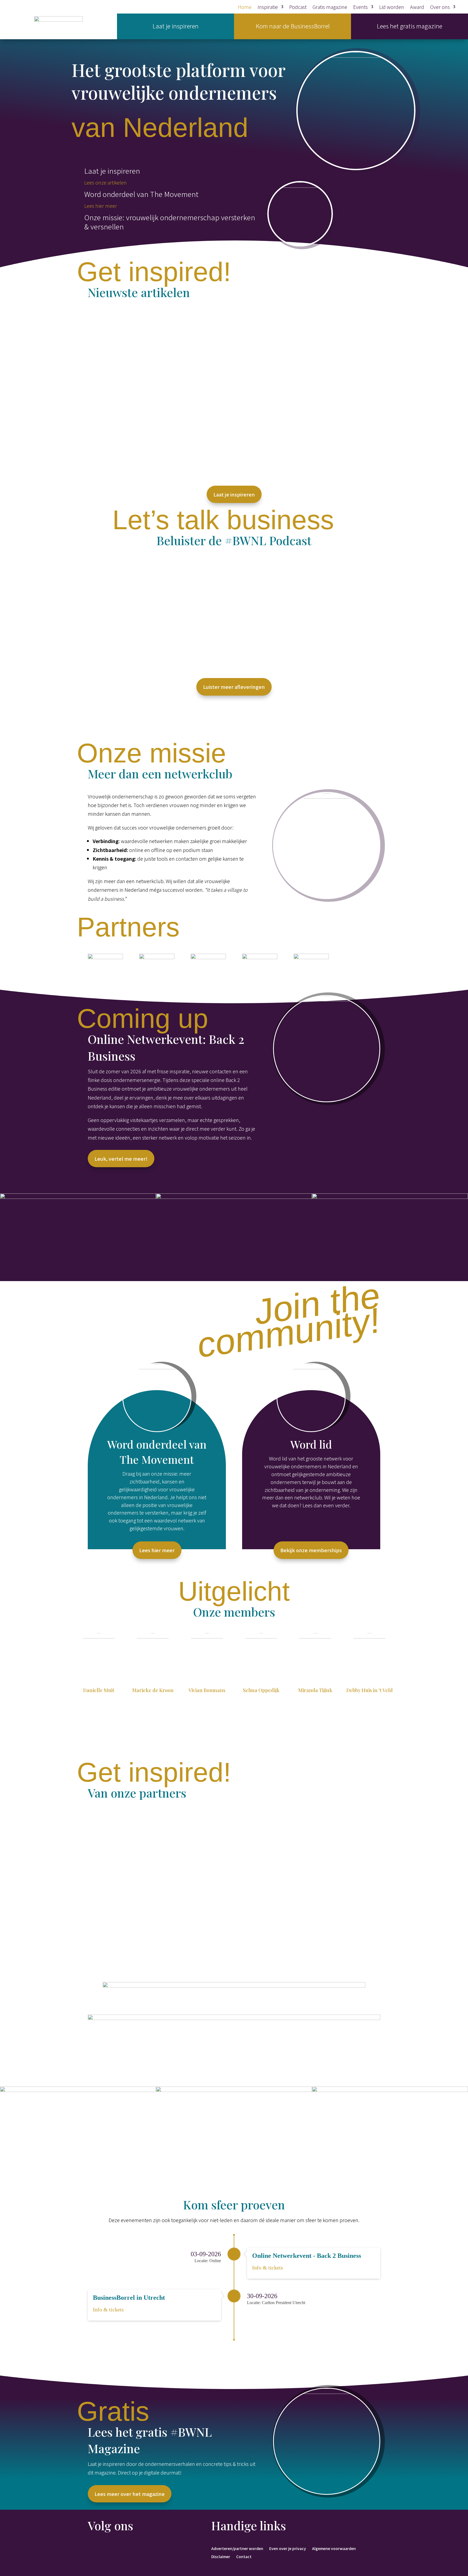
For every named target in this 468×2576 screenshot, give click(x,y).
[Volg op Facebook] (92, 2549)
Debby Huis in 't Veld (370, 1690)
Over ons (440, 8)
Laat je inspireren (175, 26)
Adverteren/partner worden (237, 2548)
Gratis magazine (330, 8)
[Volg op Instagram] (114, 2549)
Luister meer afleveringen (234, 687)
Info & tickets (268, 2268)
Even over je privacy (288, 2548)
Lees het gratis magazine (409, 26)
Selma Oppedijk (261, 1690)
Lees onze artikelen (105, 182)
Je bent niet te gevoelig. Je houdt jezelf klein (151, 450)
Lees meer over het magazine (130, 2494)
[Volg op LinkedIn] (103, 2549)
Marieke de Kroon (153, 1690)
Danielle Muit (99, 1690)
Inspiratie (268, 8)
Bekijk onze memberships (311, 1550)
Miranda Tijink (315, 1690)
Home (245, 8)
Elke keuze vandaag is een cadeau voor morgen (156, 336)
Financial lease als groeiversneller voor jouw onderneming (171, 1946)
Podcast (298, 8)
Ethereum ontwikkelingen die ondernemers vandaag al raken (175, 393)
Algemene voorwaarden (334, 2548)
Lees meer (104, 346)
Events (360, 8)
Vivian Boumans (207, 1690)
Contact (244, 2556)
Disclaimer (221, 2556)
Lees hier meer (101, 206)
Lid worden (392, 8)
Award (417, 8)
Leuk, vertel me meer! (121, 1159)
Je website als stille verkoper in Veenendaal (150, 1889)
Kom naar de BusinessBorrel (293, 26)
